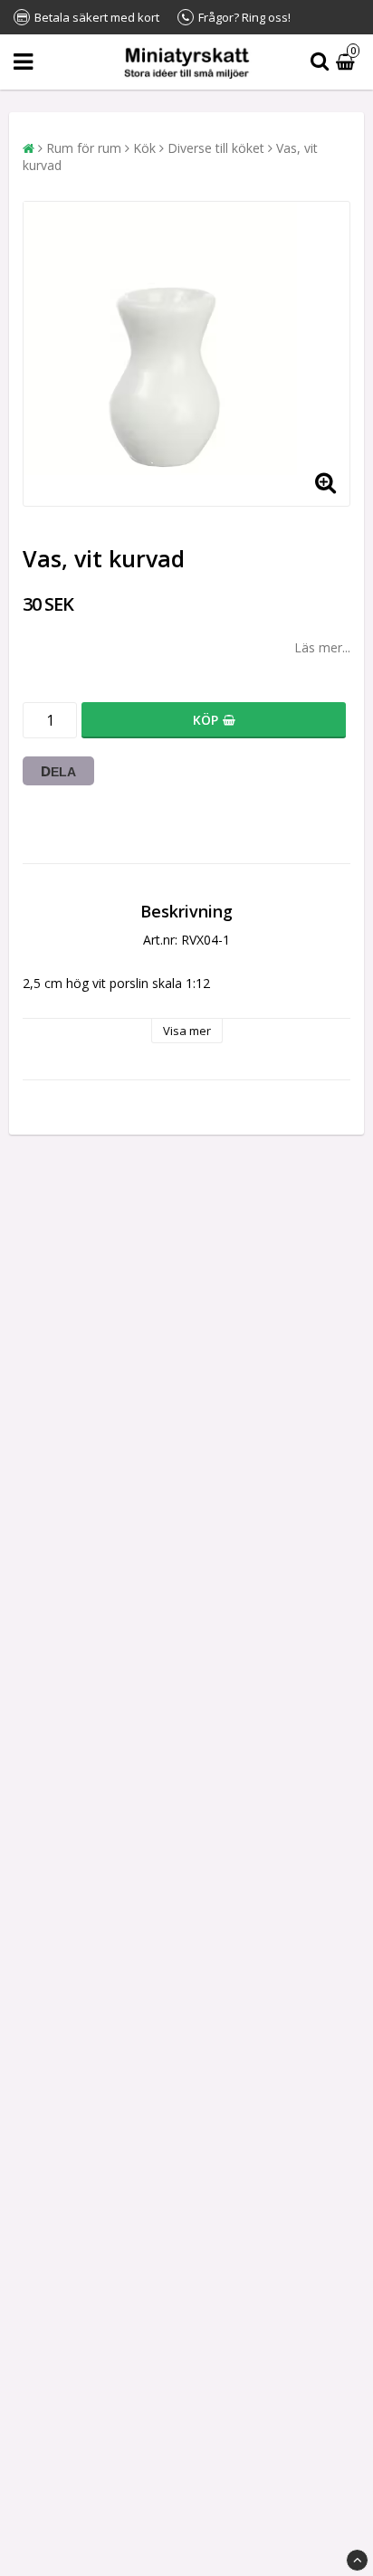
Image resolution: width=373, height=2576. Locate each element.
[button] (348, 62)
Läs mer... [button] (322, 647)
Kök (144, 148)
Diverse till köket (216, 148)
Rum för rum (84, 148)
